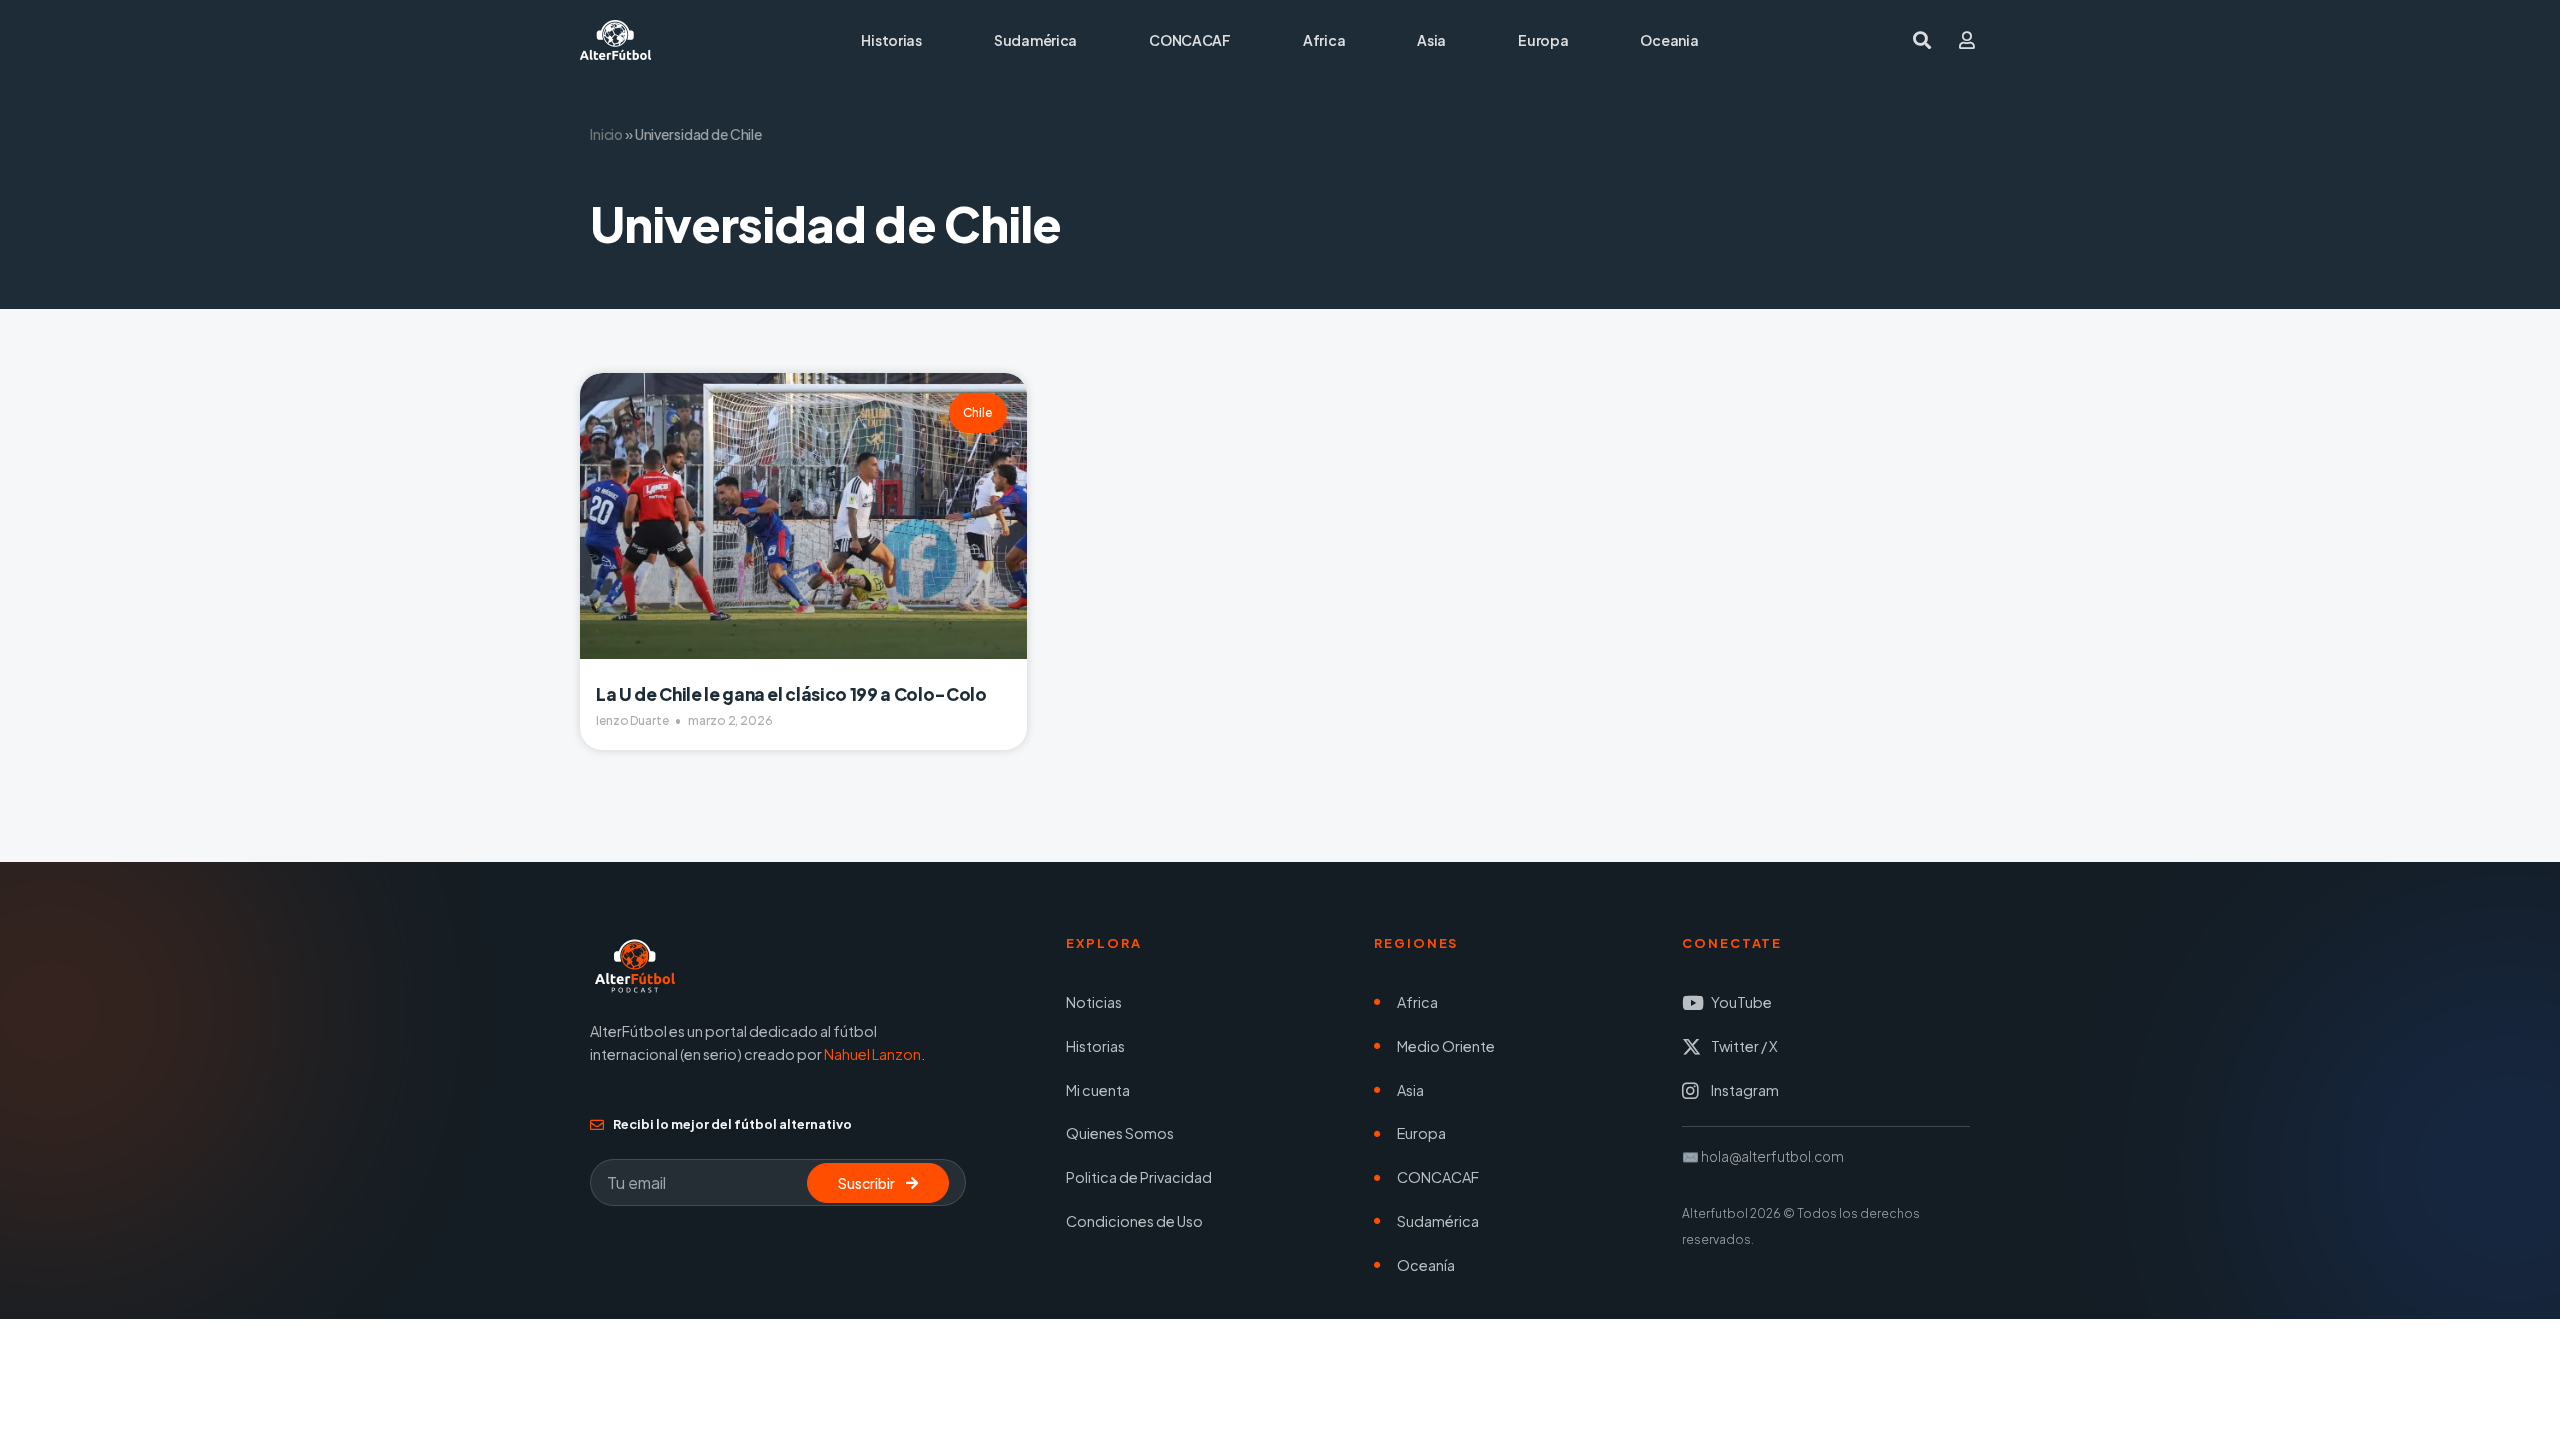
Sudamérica (1035, 40)
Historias (891, 40)
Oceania (1669, 40)
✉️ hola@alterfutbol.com (1763, 1156)
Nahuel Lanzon (872, 1054)
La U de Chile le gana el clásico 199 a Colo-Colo (791, 694)
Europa (1543, 40)
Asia (1431, 40)
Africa (1324, 40)
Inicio (606, 134)
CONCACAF (1190, 40)
